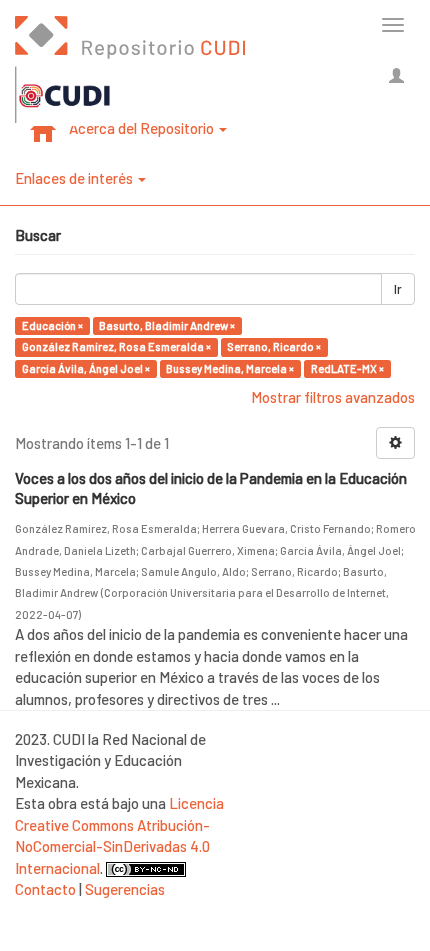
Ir (398, 289)
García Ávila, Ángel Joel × (86, 368)
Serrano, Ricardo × (274, 346)
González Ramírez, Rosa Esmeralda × (116, 346)
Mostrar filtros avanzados (333, 397)
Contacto (45, 889)
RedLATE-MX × (347, 368)
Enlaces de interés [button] (75, 178)
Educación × (52, 325)
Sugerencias (125, 889)
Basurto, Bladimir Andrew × (167, 325)
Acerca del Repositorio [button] (143, 128)
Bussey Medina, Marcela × (230, 368)
